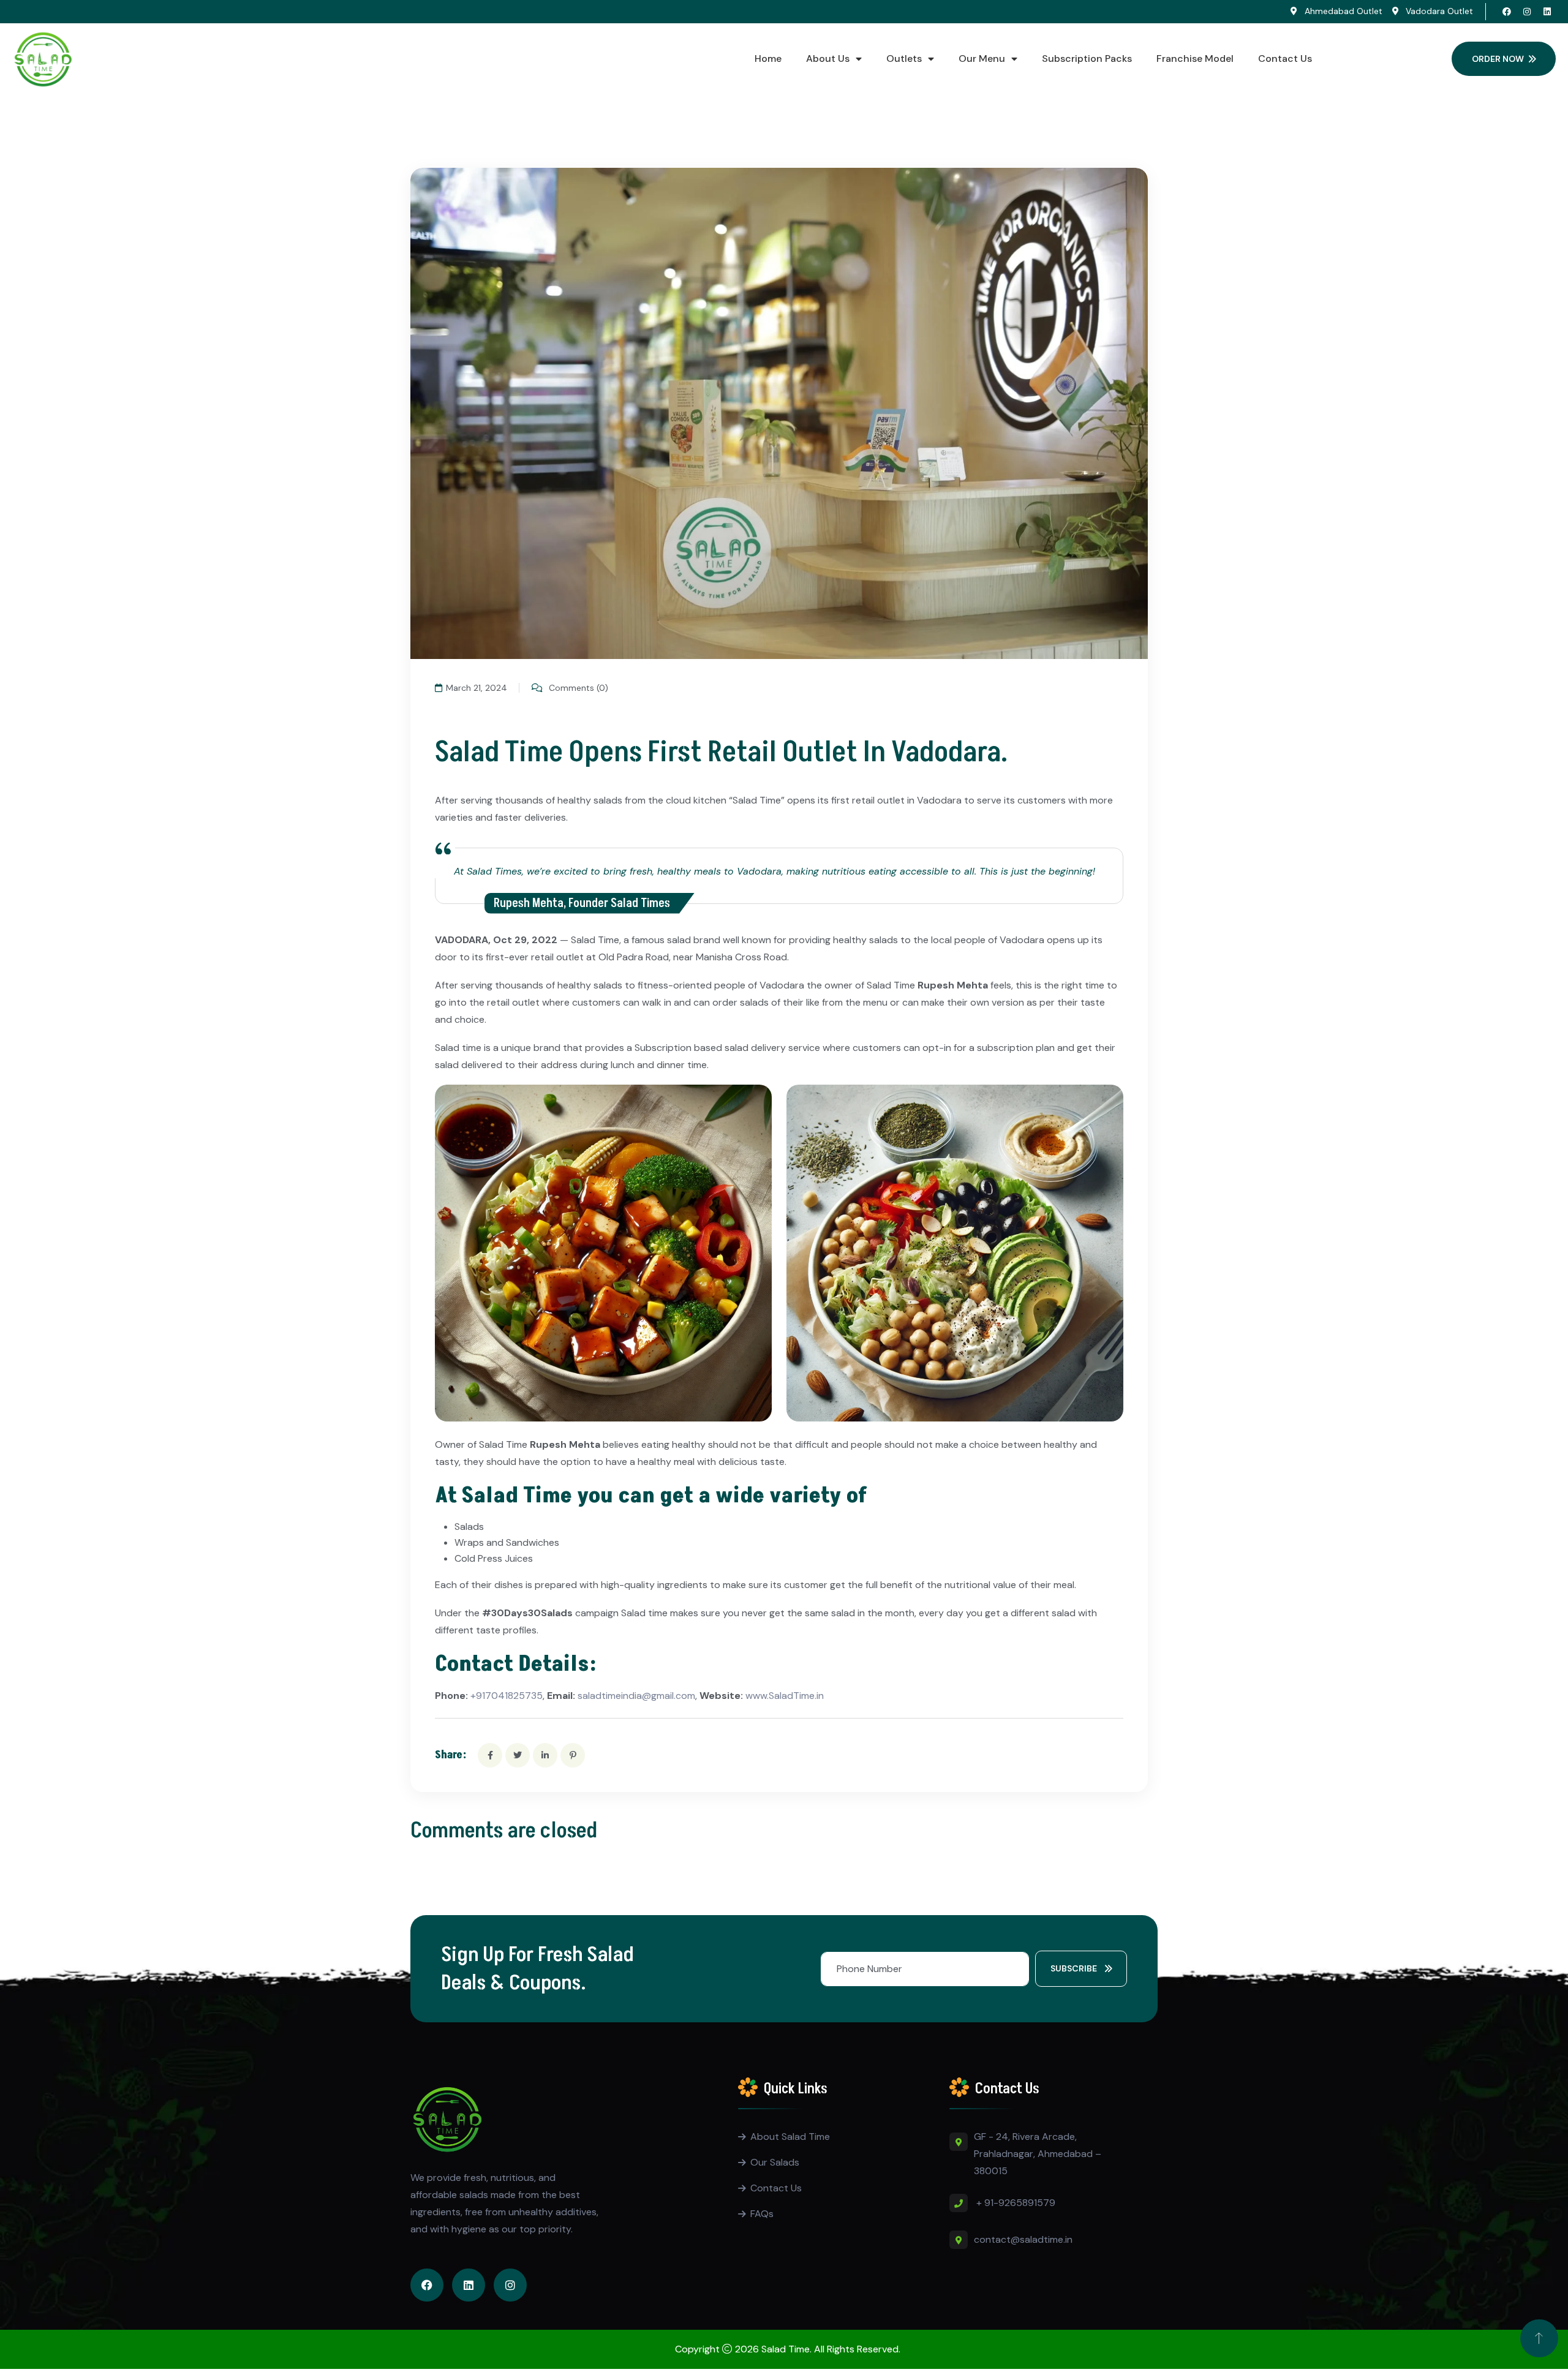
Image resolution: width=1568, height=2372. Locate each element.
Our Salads (775, 2162)
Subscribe (1075, 1968)
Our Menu (982, 58)
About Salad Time (790, 2137)
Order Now (1498, 59)
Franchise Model (1195, 58)
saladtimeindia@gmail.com (635, 1696)
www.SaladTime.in (785, 1696)
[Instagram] (1527, 12)
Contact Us (1285, 58)
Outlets (904, 58)
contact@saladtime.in (1023, 2239)
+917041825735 (507, 1696)
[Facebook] (1507, 12)
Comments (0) (577, 688)
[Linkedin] (1547, 12)
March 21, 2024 (477, 688)
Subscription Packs (1087, 58)
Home (768, 58)
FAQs (762, 2214)
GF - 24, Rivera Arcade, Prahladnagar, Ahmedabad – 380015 (1038, 2154)
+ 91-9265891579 (1016, 2203)
